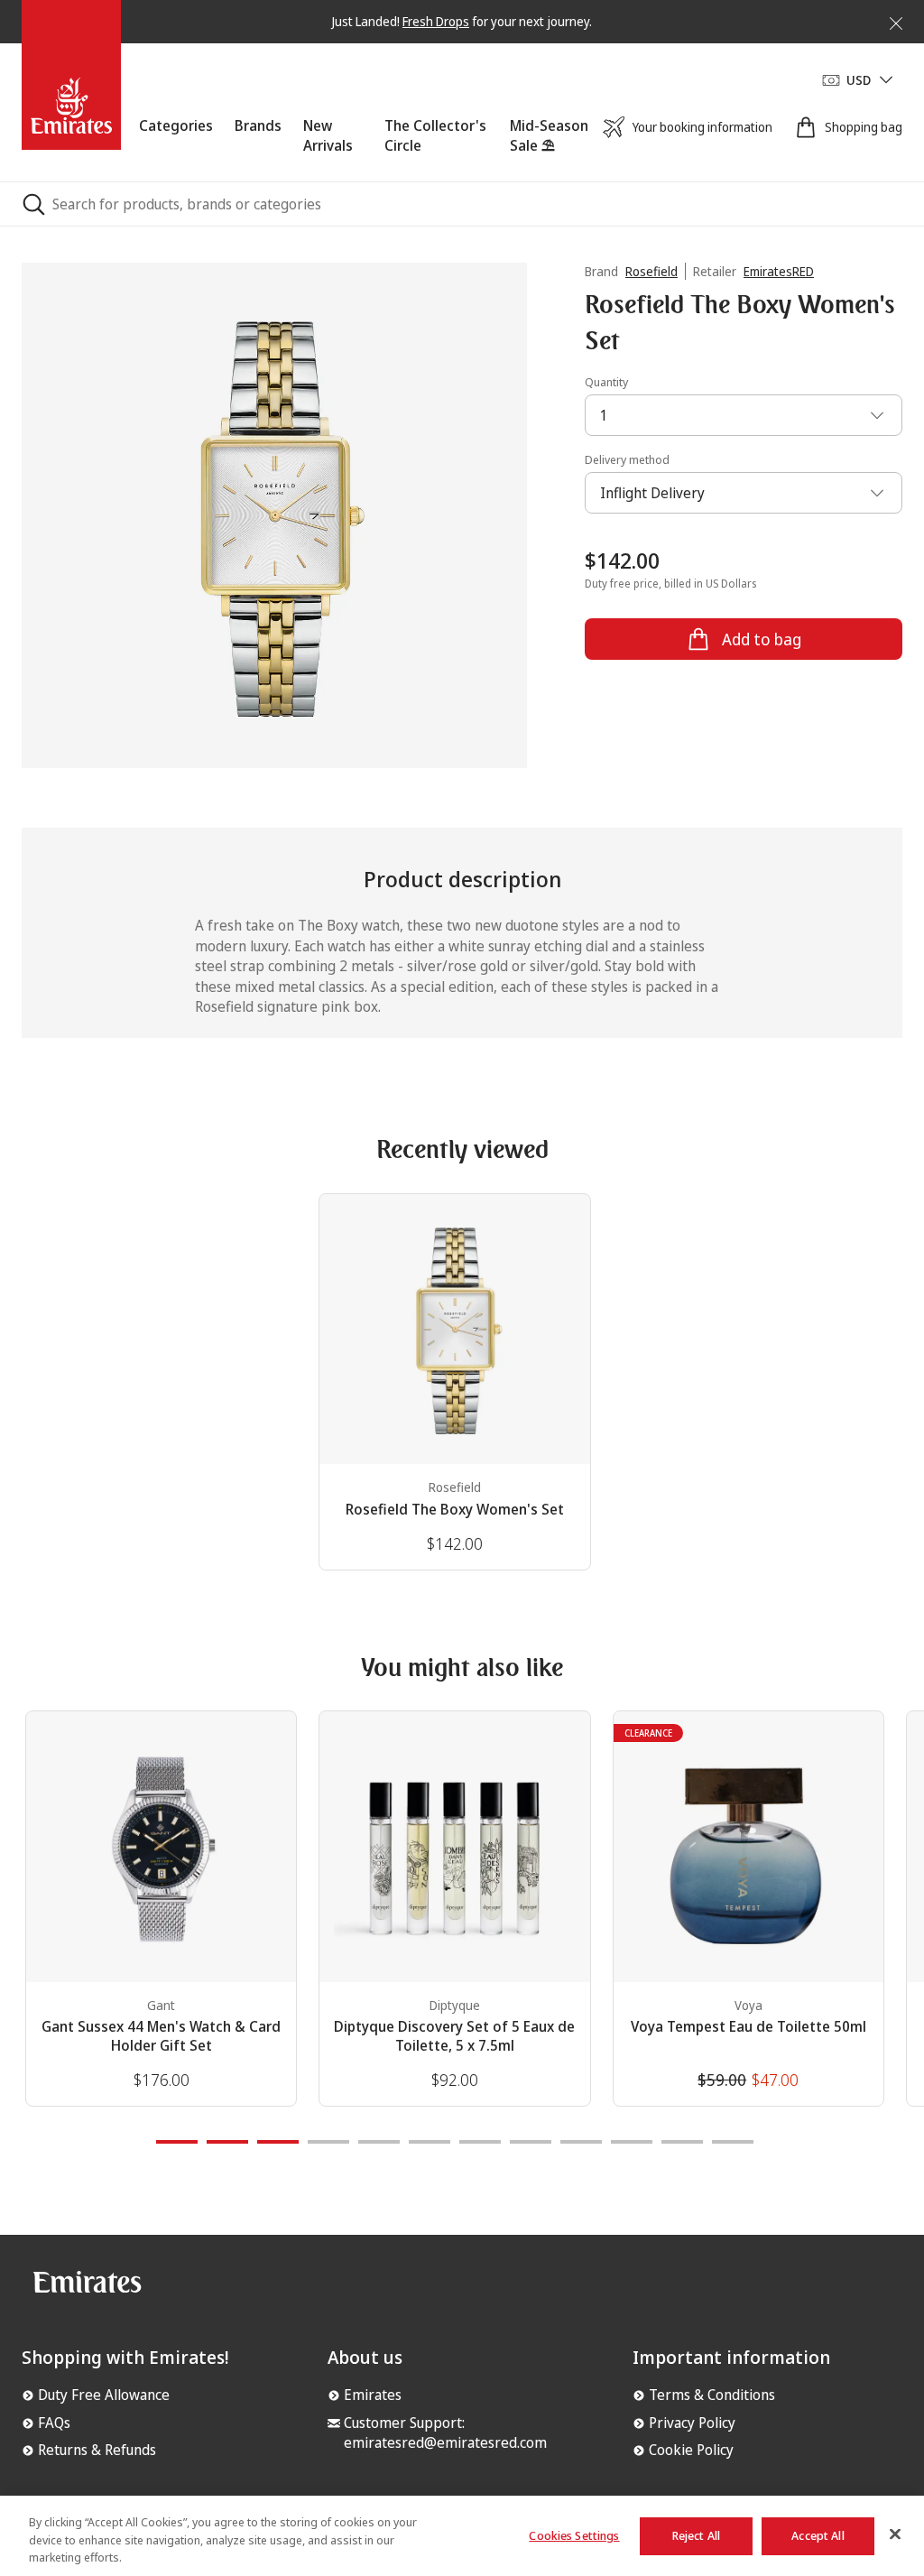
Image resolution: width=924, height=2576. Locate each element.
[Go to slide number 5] (379, 2142)
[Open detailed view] (274, 515)
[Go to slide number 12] (733, 2142)
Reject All (696, 2535)
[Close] (885, 20)
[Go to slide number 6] (430, 2142)
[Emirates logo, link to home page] (71, 79)
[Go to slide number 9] (581, 2142)
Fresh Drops (436, 21)
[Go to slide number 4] (328, 2142)
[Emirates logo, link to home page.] (87, 2289)
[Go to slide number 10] (632, 2142)
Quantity (606, 382)
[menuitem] (176, 148)
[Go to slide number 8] (531, 2142)
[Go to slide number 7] (480, 2142)
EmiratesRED (779, 271)
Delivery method (627, 459)
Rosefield (651, 271)
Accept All (818, 2535)
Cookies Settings (574, 2535)
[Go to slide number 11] (682, 2142)
